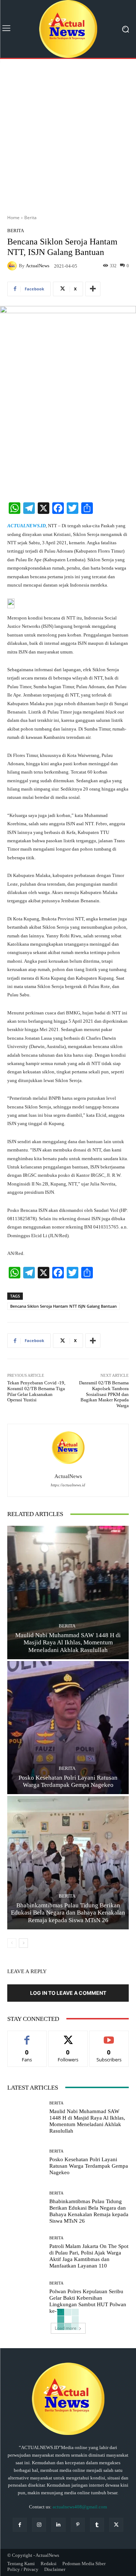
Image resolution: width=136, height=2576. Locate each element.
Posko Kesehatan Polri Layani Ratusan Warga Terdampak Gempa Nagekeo (89, 2166)
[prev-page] (12, 1943)
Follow (68, 2036)
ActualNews (38, 266)
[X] (116, 2525)
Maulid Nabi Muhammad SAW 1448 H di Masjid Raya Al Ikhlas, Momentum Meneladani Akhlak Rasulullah (68, 1643)
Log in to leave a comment (68, 1993)
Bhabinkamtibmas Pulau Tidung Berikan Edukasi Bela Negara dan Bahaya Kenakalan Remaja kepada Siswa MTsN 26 (68, 1913)
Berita (30, 218)
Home (13, 218)
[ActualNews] (13, 266)
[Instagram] (39, 2525)
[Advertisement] (68, 134)
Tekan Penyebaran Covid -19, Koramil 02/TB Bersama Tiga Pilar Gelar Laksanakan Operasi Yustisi (36, 1391)
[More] (93, 289)
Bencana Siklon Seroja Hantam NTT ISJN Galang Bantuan (63, 1306)
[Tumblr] (97, 2525)
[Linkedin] (58, 2525)
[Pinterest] (78, 2525)
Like (27, 2036)
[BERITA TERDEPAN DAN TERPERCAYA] (68, 29)
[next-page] (23, 1943)
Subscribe (109, 2036)
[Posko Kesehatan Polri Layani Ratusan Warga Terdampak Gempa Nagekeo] (68, 1728)
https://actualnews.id (68, 1485)
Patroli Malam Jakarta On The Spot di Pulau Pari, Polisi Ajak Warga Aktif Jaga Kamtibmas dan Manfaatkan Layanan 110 (89, 2256)
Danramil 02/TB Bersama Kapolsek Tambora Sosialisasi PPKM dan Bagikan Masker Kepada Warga (104, 1394)
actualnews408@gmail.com (80, 2507)
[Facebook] (20, 2525)
